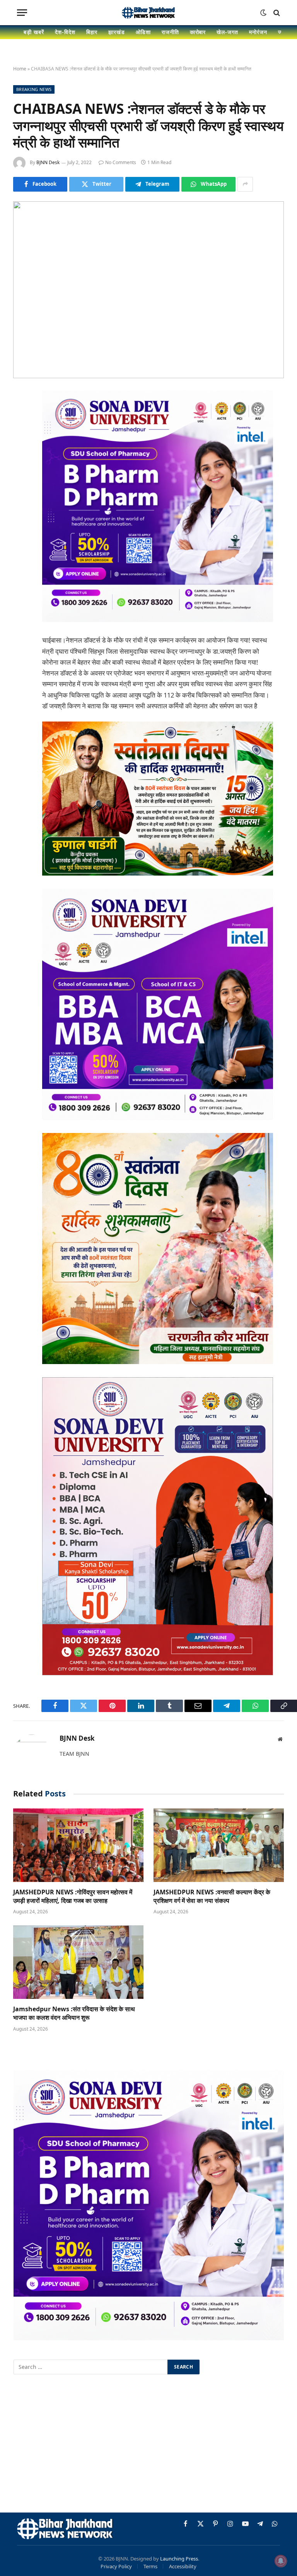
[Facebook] (21, 416)
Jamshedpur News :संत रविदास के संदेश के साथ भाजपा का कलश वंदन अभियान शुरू (74, 2013)
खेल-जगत (227, 32)
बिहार (92, 32)
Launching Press (179, 2559)
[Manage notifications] (281, 2561)
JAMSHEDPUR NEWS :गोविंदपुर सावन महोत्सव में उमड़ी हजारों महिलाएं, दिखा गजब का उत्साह (73, 1896)
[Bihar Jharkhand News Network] (148, 13)
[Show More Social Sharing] (245, 184)
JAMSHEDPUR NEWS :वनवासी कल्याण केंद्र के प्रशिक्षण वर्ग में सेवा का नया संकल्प (212, 1896)
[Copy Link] (21, 555)
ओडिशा (143, 32)
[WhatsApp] (21, 535)
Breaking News (34, 89)
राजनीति (170, 32)
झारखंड (117, 32)
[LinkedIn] (21, 456)
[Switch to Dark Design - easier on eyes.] (263, 13)
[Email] (21, 495)
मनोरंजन (258, 32)
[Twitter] (21, 436)
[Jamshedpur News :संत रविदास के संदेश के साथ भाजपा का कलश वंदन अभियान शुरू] (78, 1962)
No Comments (121, 162)
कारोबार (198, 32)
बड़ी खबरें (34, 32)
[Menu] (22, 13)
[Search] (276, 13)
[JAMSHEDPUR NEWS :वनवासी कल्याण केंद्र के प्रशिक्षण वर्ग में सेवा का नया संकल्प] (219, 1845)
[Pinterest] (21, 476)
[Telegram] (21, 515)
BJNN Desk (48, 162)
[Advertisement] (148, 2445)
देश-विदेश (65, 32)
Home (20, 69)
